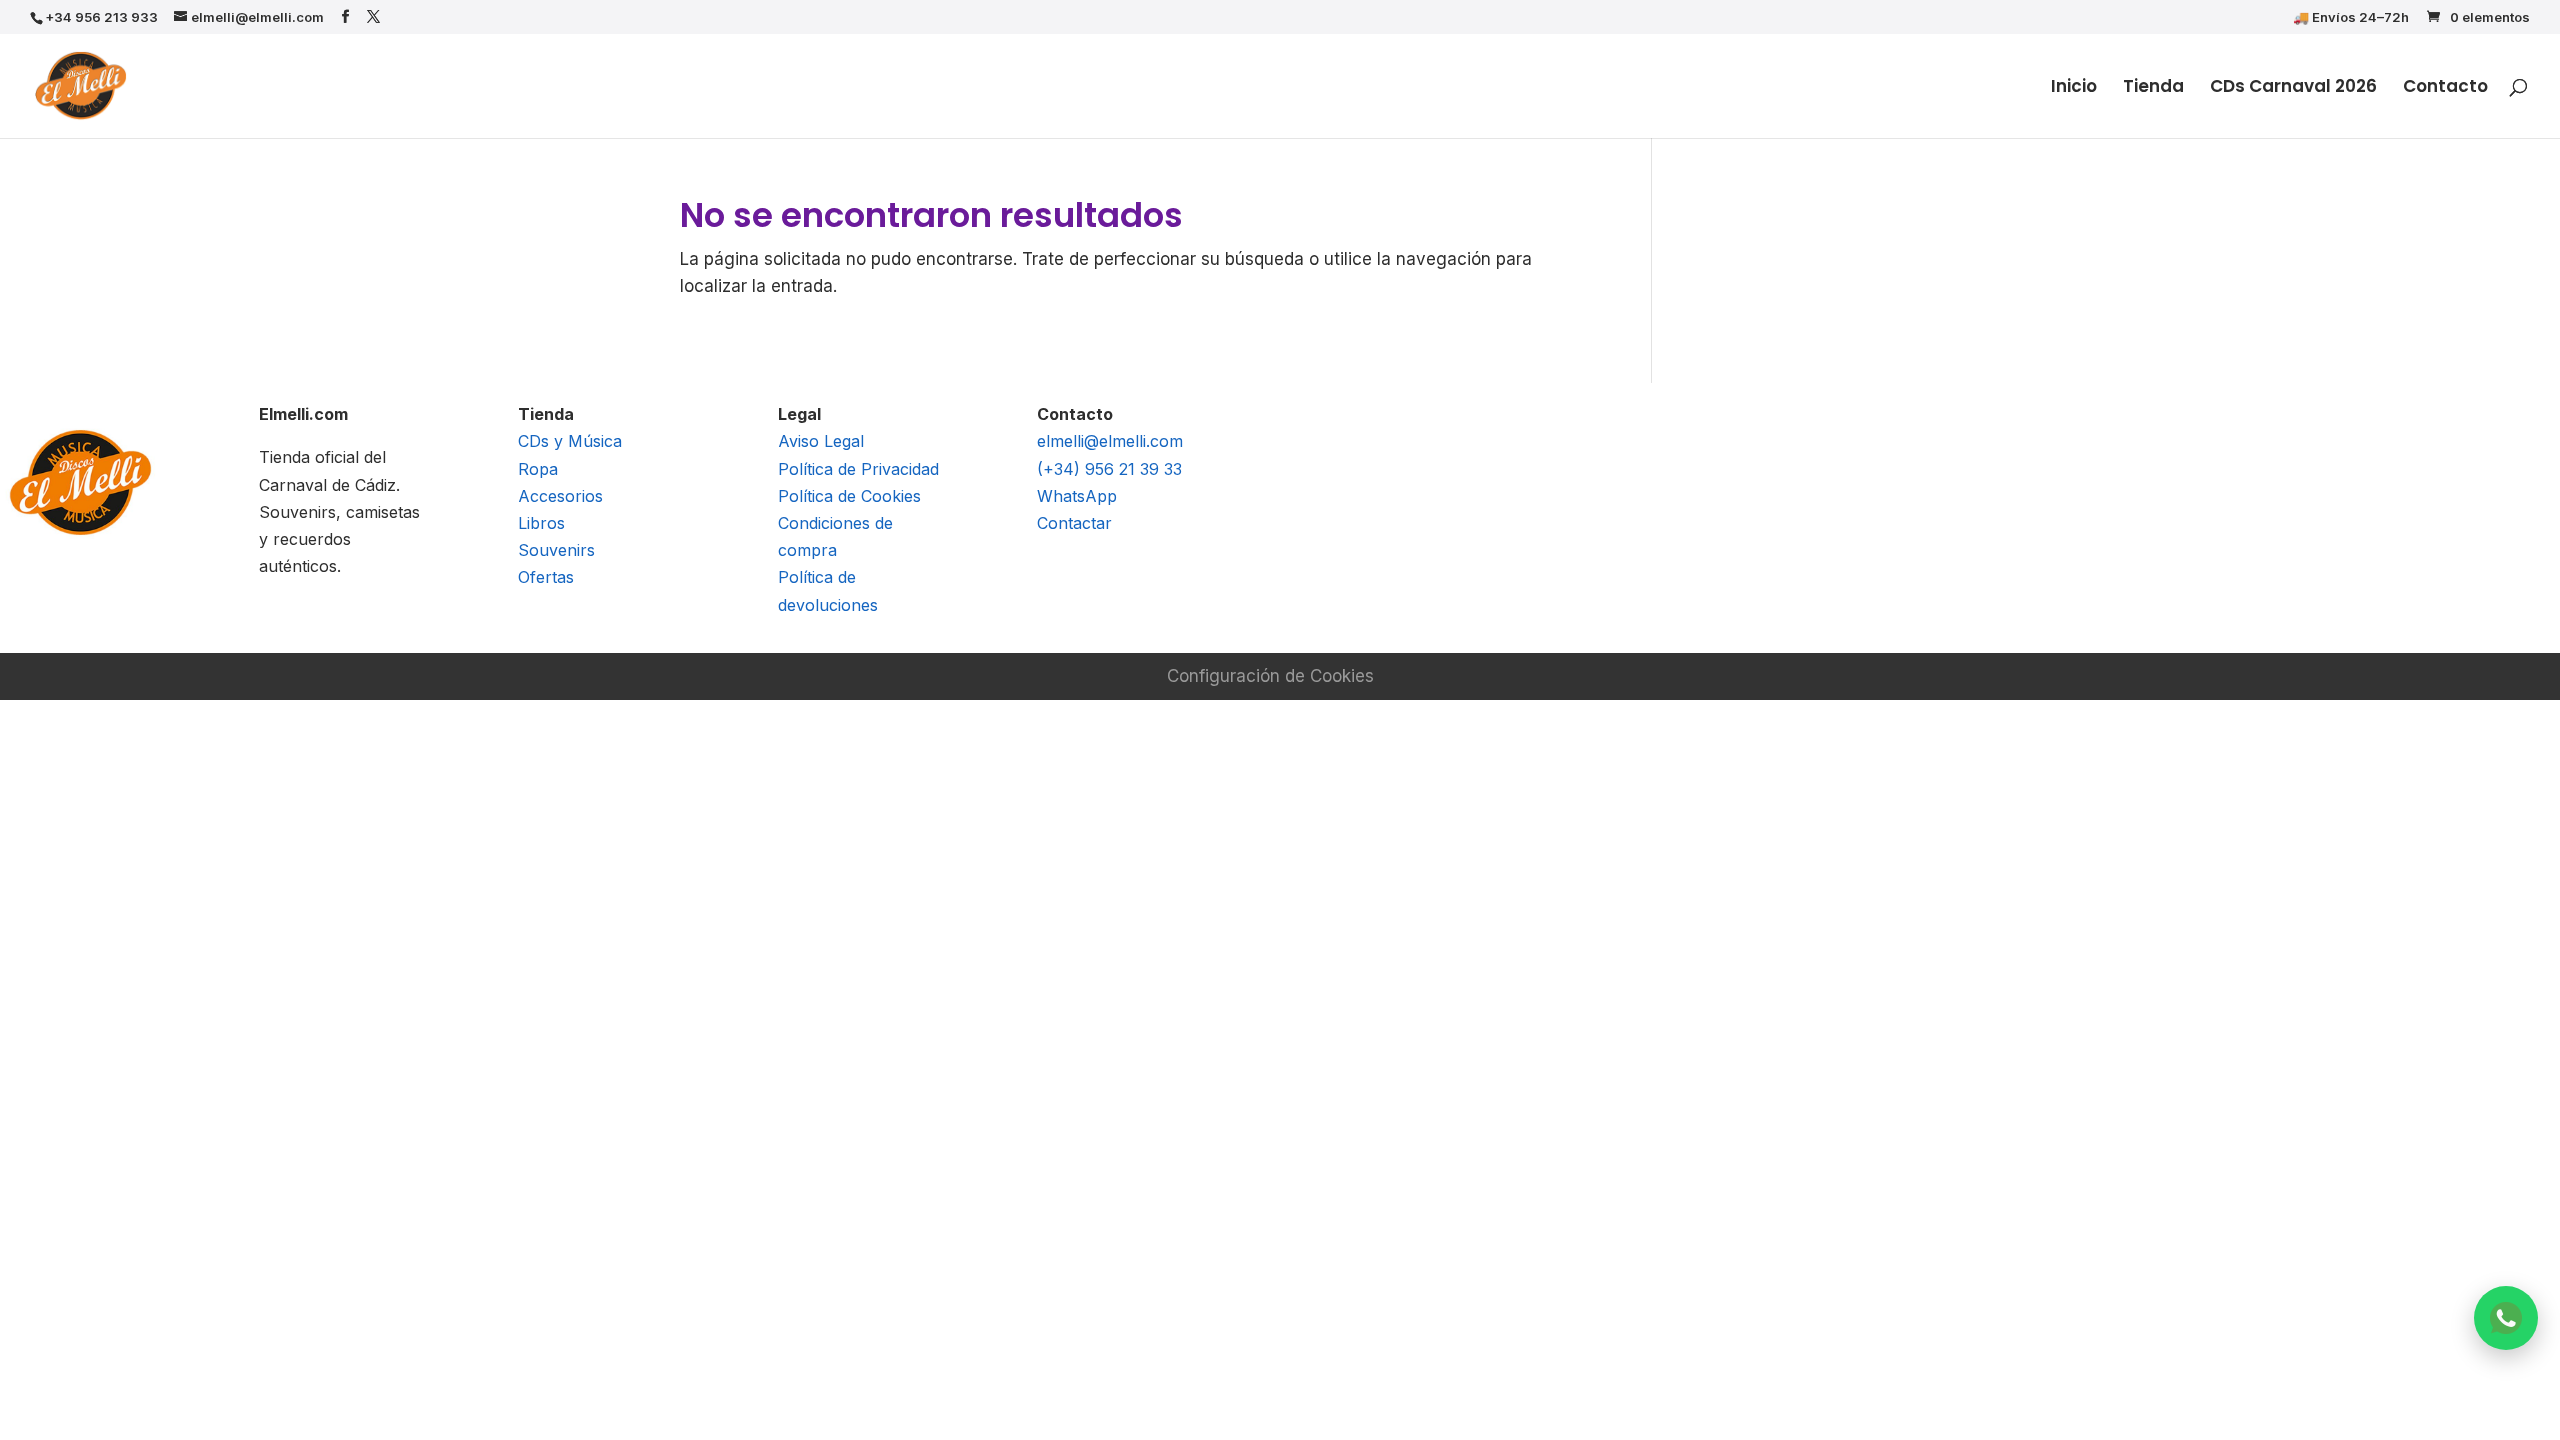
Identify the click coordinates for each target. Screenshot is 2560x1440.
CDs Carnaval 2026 (2293, 88)
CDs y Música (570, 441)
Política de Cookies (849, 496)
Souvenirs (556, 550)
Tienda (2153, 88)
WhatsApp (1077, 496)
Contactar (1074, 523)
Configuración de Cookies (1270, 676)
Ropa (538, 469)
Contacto (2445, 88)
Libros (541, 523)
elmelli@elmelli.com (1110, 441)
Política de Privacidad (858, 469)
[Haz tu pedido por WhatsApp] (2506, 1318)
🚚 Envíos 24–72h (2351, 18)
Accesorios (560, 496)
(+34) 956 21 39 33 (1109, 469)
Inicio (2074, 88)
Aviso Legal (821, 441)
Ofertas (546, 577)
